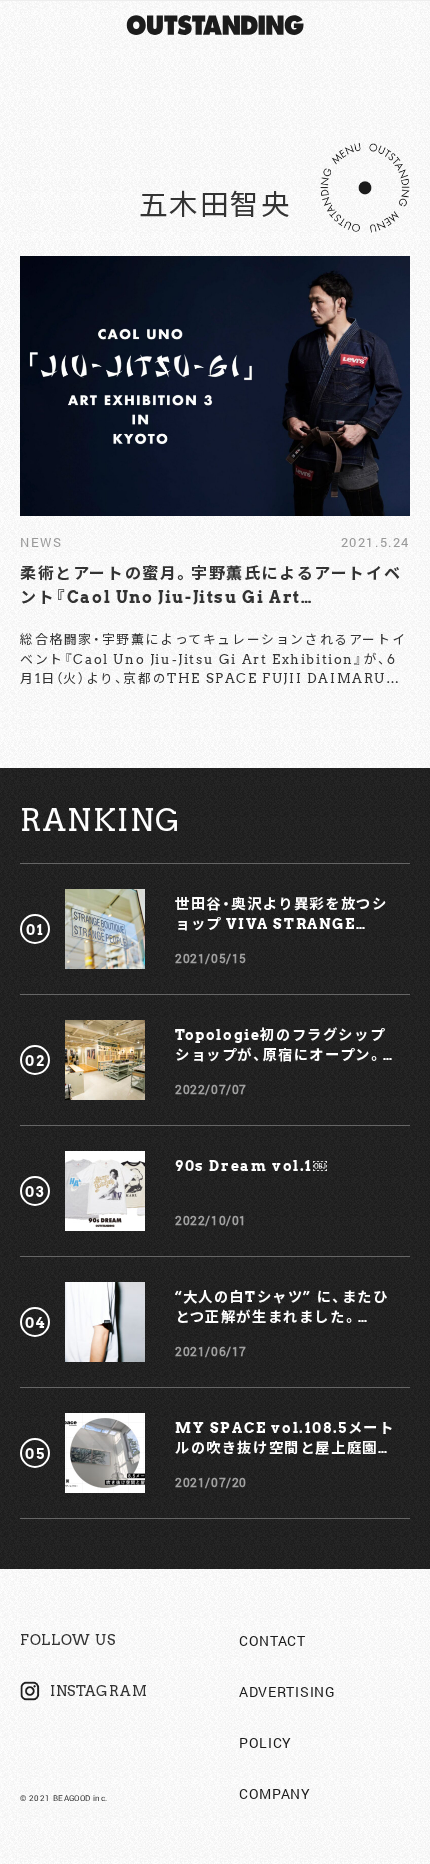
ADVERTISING (287, 1691)
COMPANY (275, 1793)
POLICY (265, 1742)
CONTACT (272, 1640)
